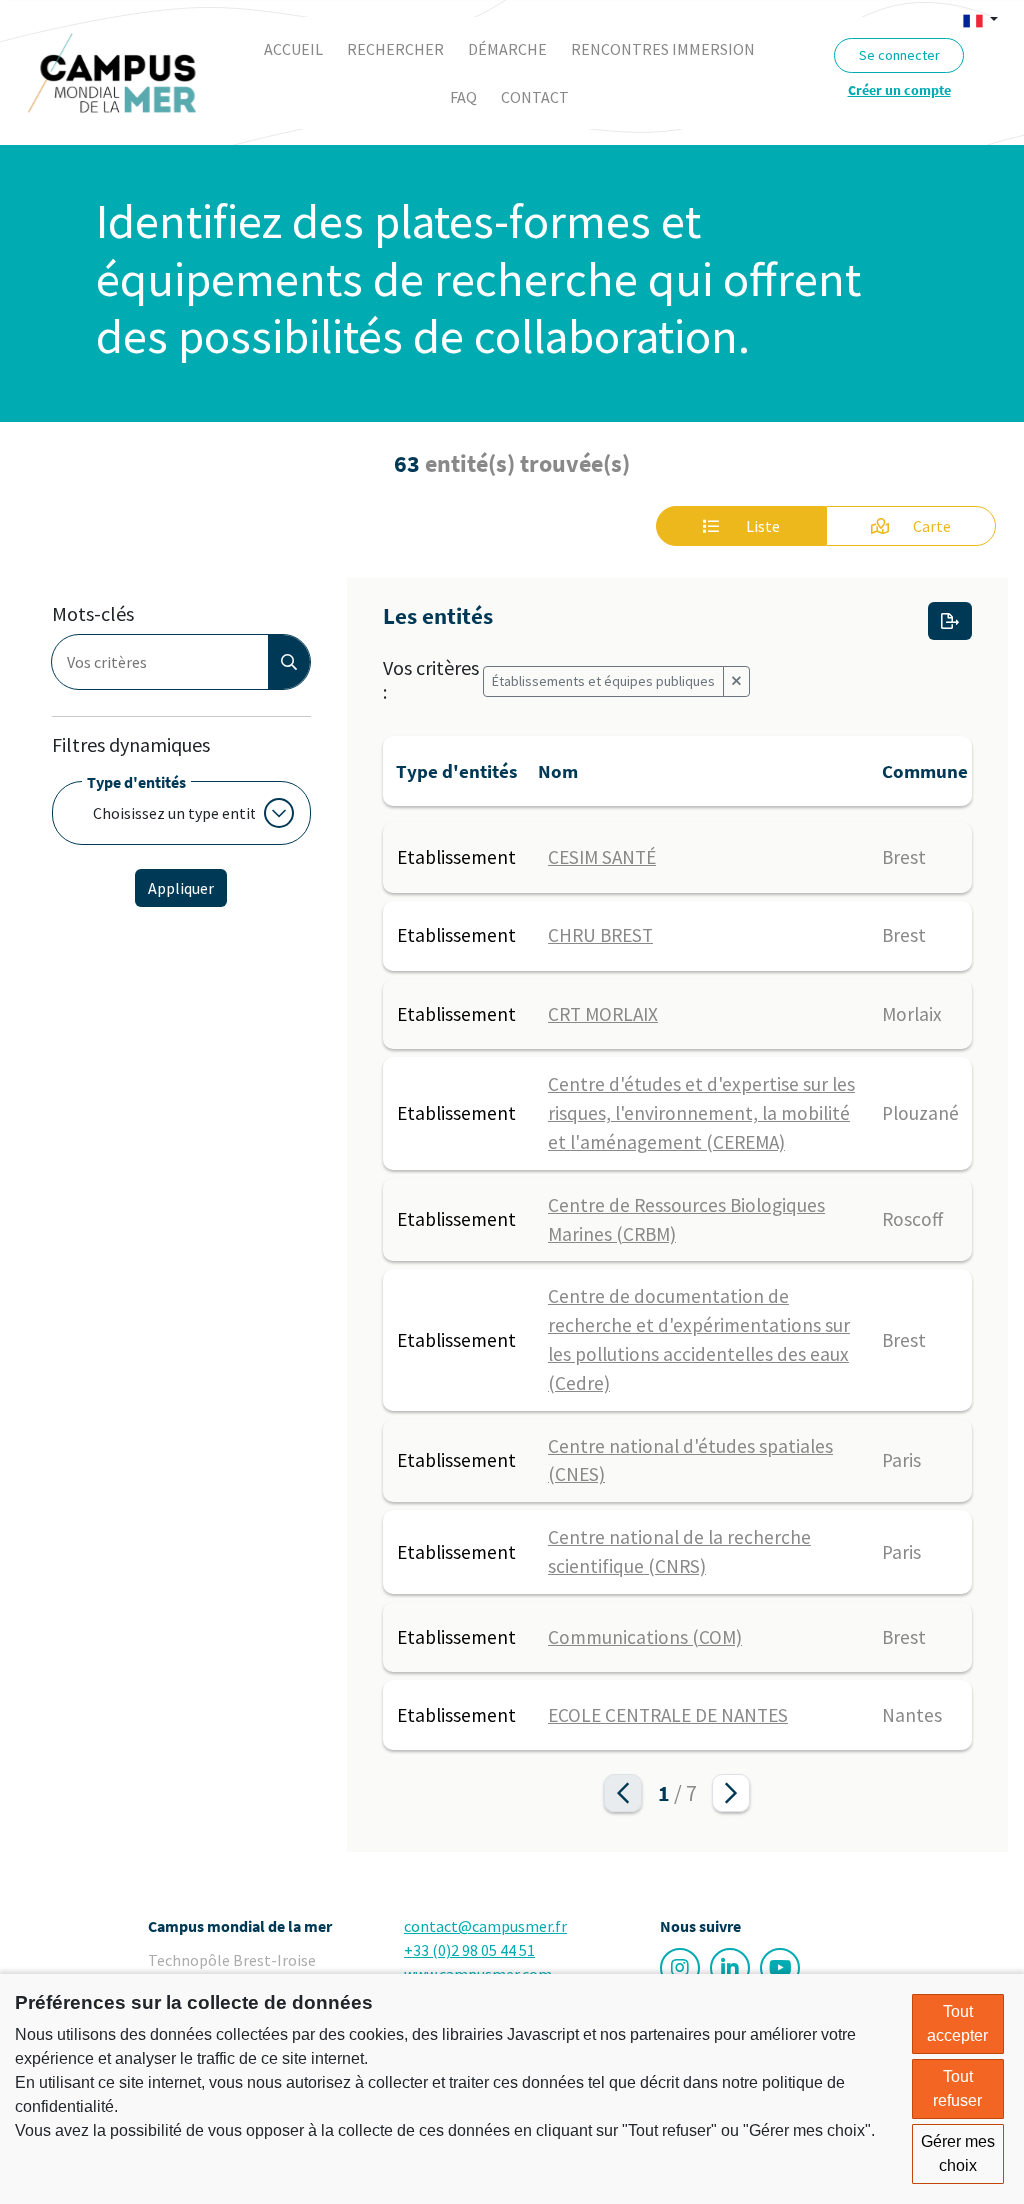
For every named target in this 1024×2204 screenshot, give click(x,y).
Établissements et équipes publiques (603, 681)
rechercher (395, 49)
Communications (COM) (645, 1637)
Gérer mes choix (958, 2153)
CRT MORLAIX (603, 1014)
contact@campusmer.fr (485, 1926)
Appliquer (181, 888)
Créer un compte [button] (899, 90)
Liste (761, 526)
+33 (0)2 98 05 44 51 (469, 1950)
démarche (507, 49)
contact (535, 97)
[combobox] (167, 662)
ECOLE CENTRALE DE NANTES (668, 1715)
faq (463, 97)
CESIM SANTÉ (602, 857)
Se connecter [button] (899, 55)
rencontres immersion (663, 49)
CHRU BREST (600, 935)
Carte (932, 526)
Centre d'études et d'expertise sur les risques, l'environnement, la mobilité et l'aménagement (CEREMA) (701, 1113)
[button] (980, 19)
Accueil (293, 49)
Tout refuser (957, 2088)
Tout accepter (957, 2023)
